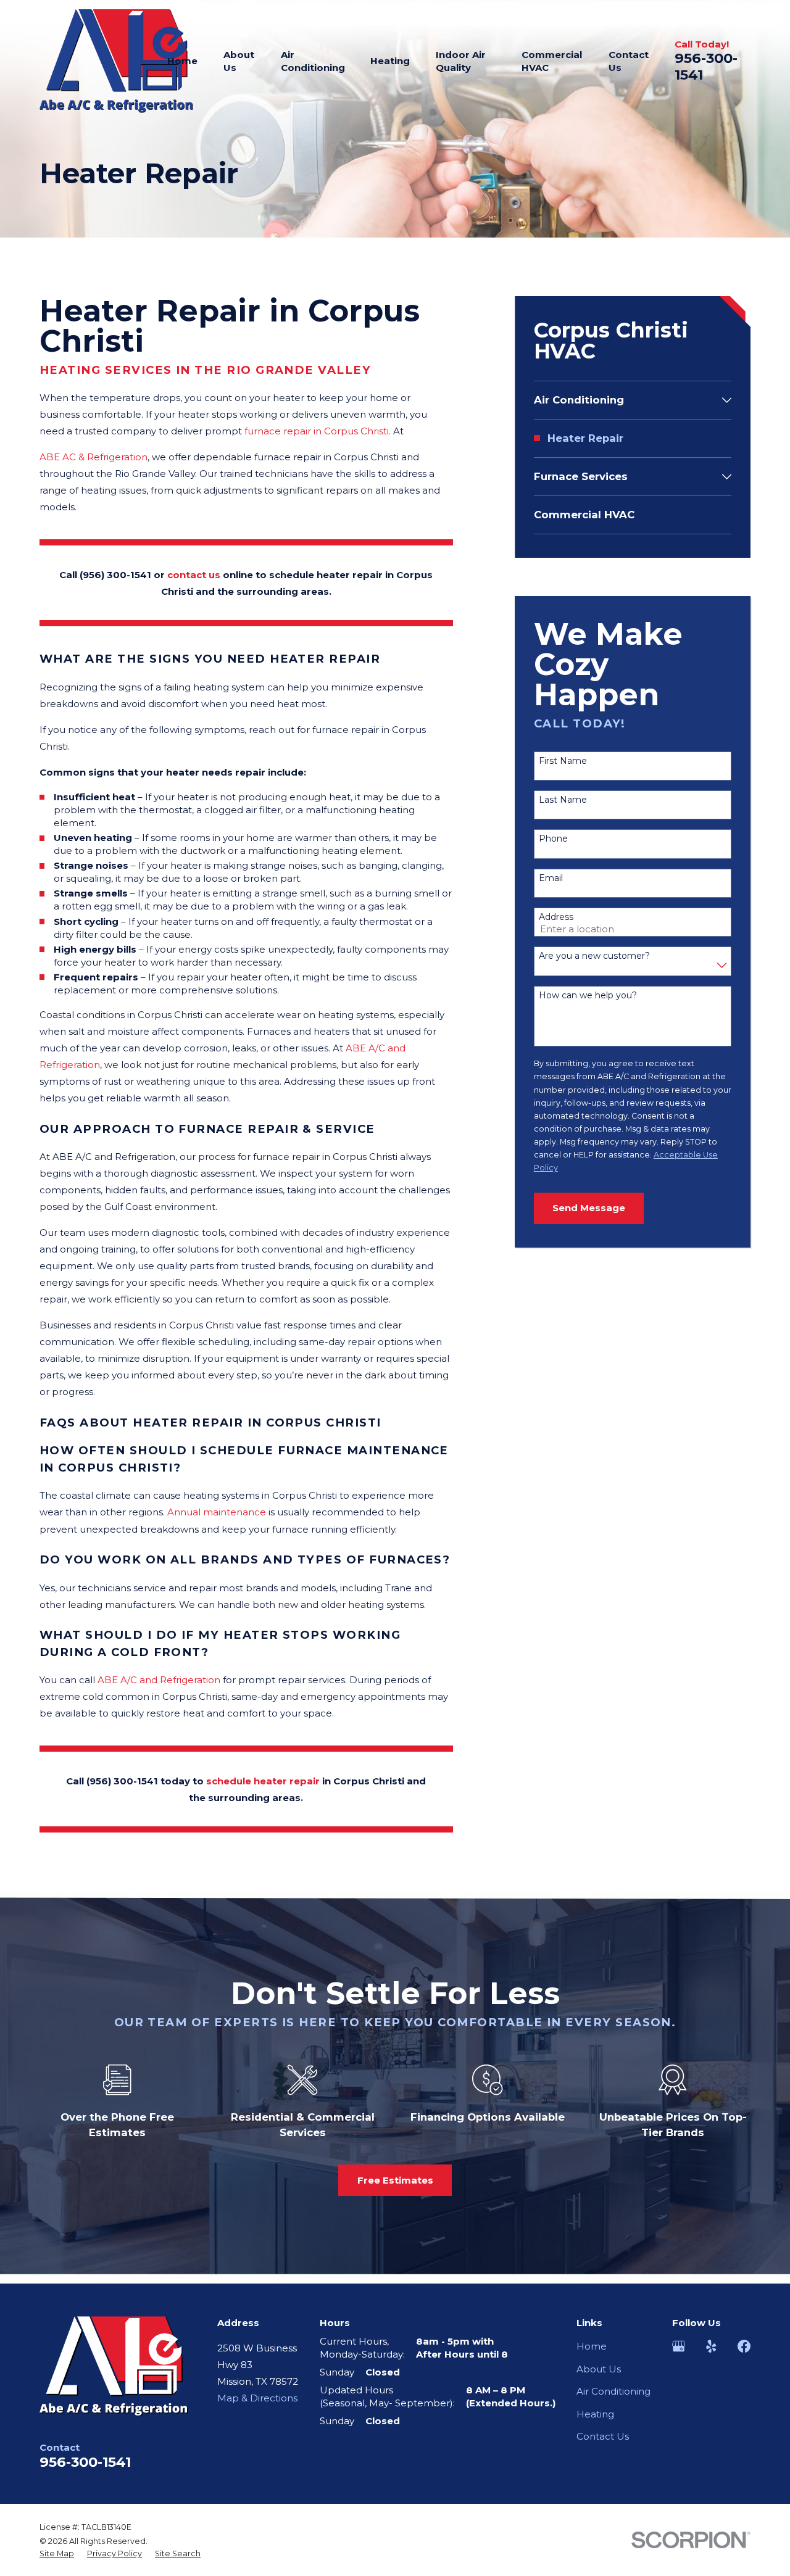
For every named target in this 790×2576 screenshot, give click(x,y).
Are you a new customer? (594, 956)
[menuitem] (626, 400)
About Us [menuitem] (239, 61)
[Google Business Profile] (679, 2346)
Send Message (589, 1208)
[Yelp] (711, 2346)
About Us (599, 2369)
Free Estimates (395, 2180)
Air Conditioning (613, 2391)
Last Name (563, 800)
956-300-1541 (706, 66)
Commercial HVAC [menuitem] (552, 61)
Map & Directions (257, 2398)
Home (592, 2346)
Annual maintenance (217, 1512)
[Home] (116, 61)
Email (551, 878)
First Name (563, 761)
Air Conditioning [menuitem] (313, 61)
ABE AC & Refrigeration (94, 457)
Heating (595, 2414)
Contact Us (603, 2436)
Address (556, 917)
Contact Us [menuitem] (629, 61)
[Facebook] (744, 2346)
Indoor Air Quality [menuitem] (461, 61)
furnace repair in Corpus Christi (317, 431)
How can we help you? (588, 996)
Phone (553, 839)
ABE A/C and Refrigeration (159, 1680)
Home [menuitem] (182, 61)
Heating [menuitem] (390, 61)
